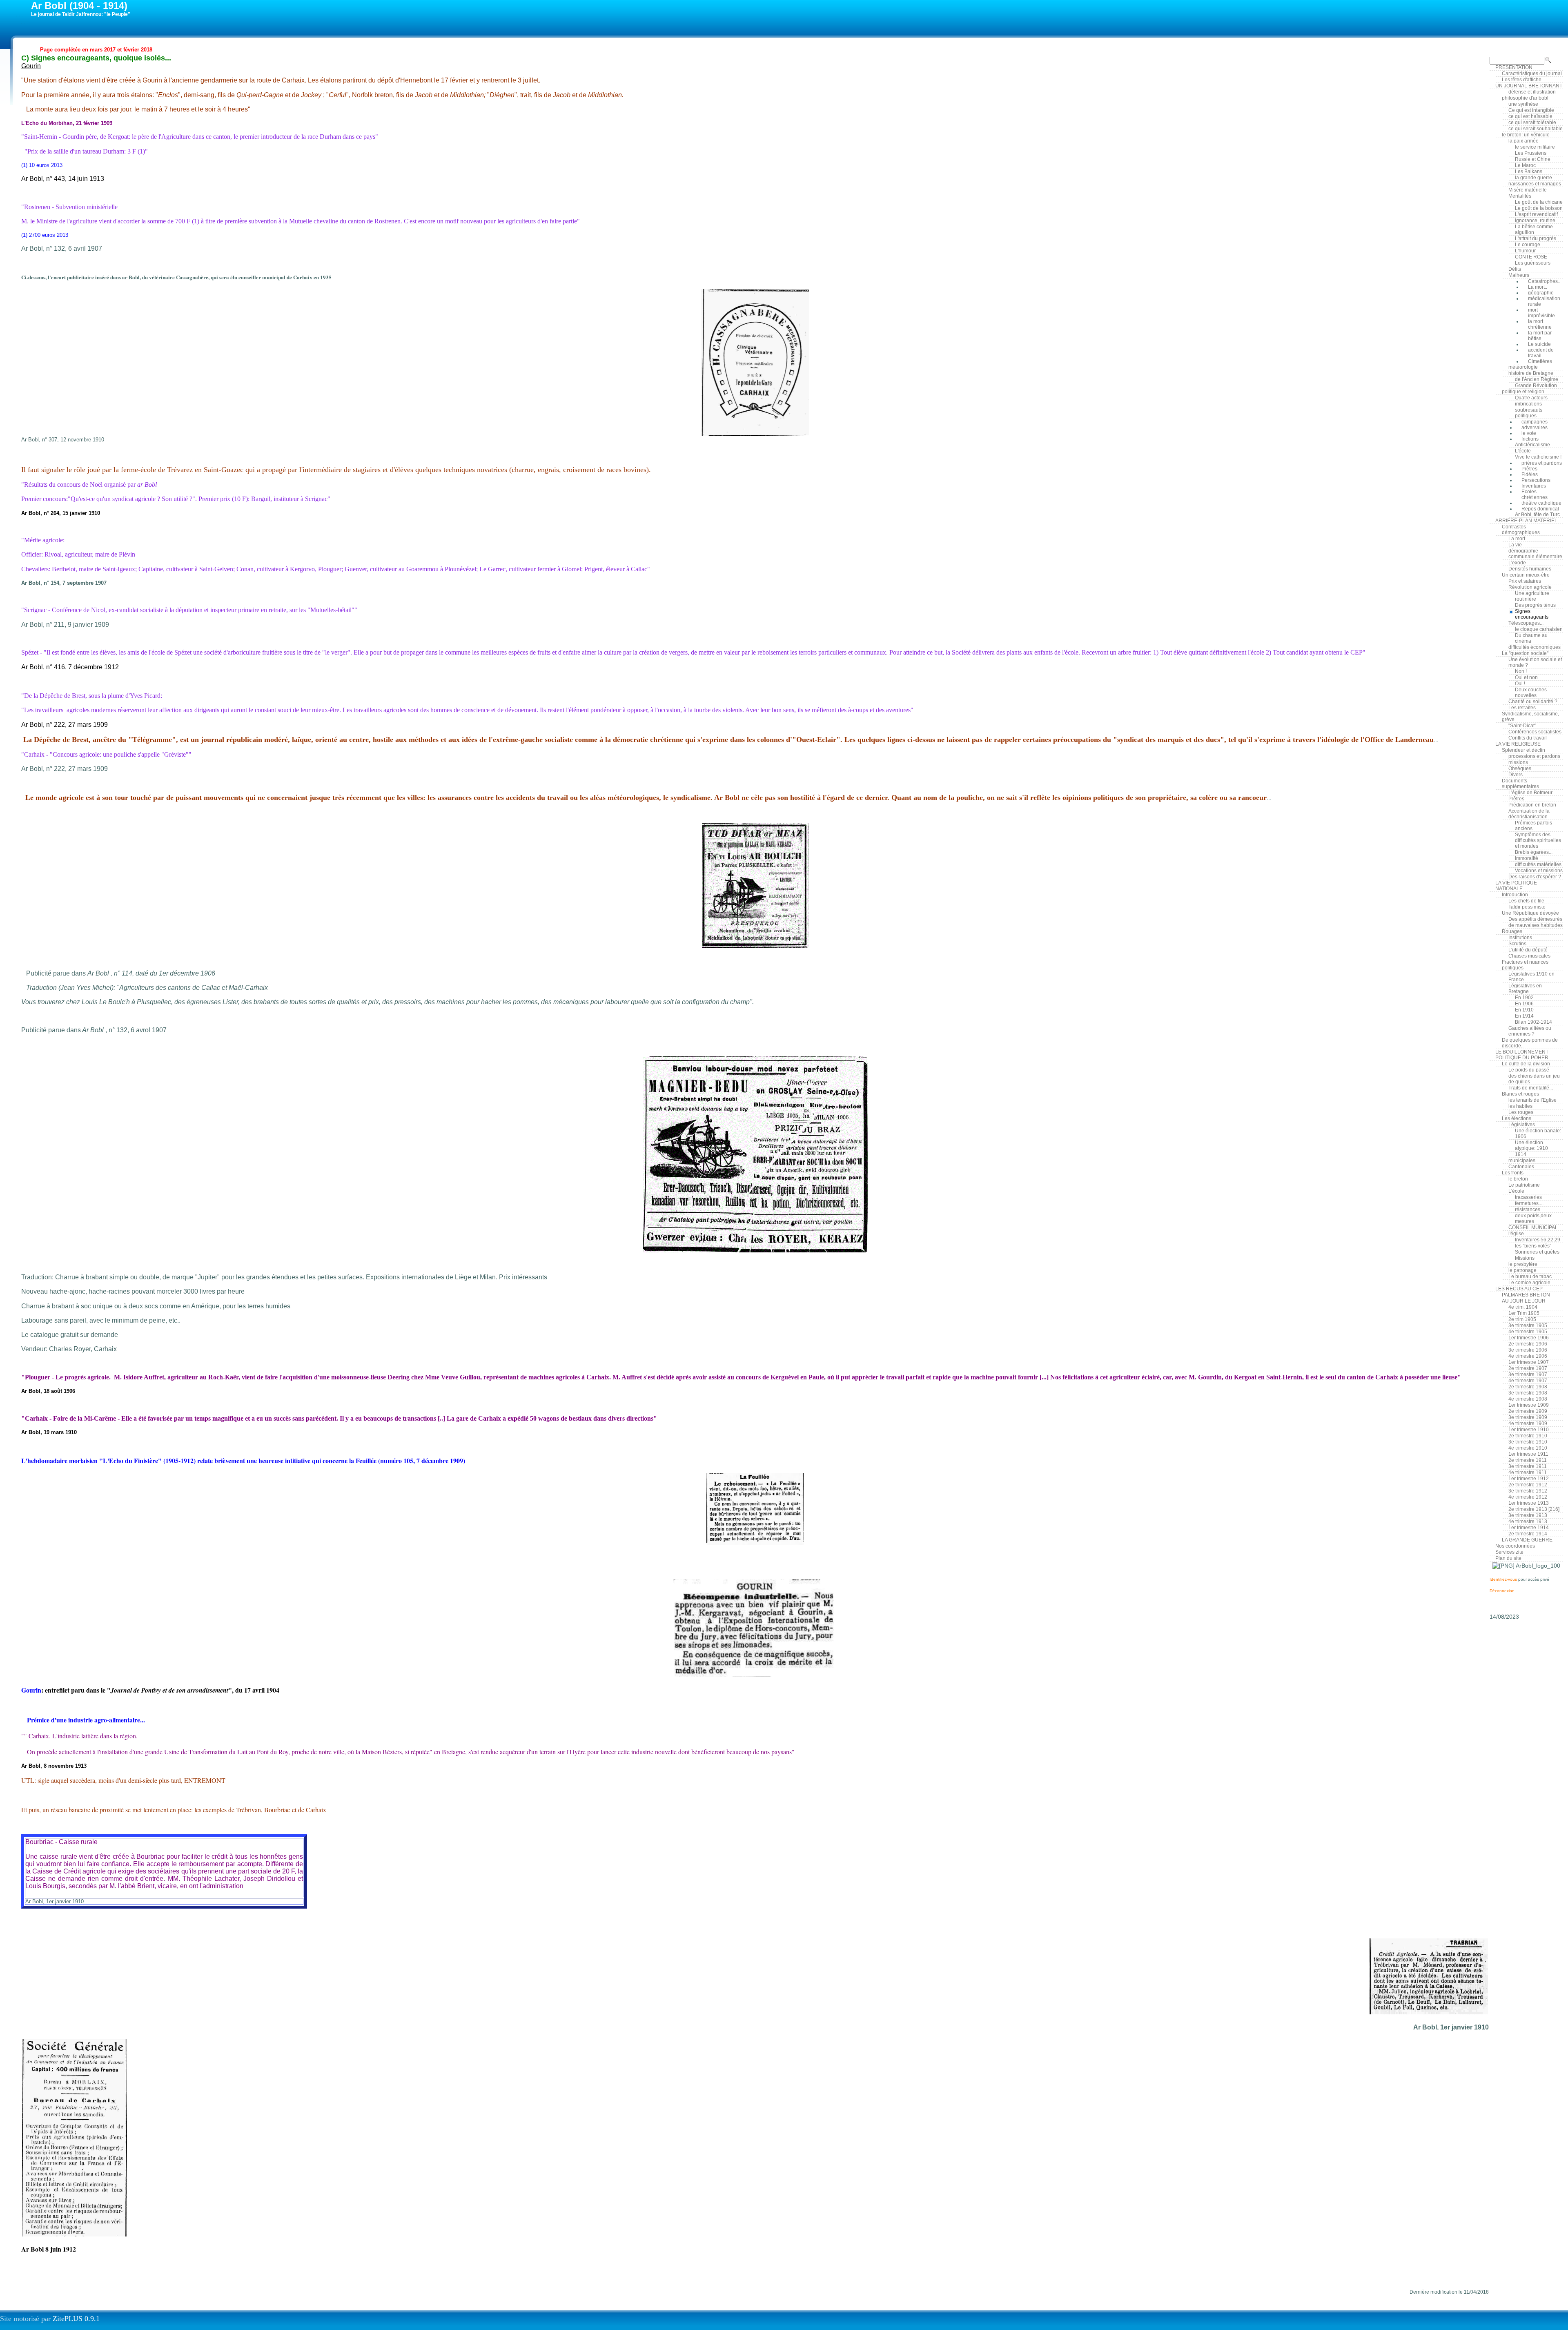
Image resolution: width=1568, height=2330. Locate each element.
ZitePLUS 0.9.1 (76, 2319)
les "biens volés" (1533, 1246)
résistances (1528, 1210)
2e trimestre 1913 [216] (1534, 1509)
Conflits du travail (1528, 738)
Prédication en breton (1532, 805)
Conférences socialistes (1535, 732)
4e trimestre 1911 (1528, 1472)
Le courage (1528, 245)
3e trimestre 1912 (1528, 1491)
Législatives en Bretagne (1525, 989)
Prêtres (1529, 469)
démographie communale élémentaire (1535, 554)
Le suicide (1539, 344)
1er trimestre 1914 (1529, 1528)
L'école (1523, 451)
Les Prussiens (1531, 153)
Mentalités (1520, 196)
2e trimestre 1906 (1528, 1344)
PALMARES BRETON (1526, 1295)
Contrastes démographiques (1521, 530)
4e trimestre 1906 (1528, 1356)
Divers (1516, 775)
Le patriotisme (1524, 1185)
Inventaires (1534, 486)
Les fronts (1513, 1173)
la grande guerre (1533, 178)
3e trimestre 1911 (1528, 1466)
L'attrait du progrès (1536, 238)
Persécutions (1536, 480)
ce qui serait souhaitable (1536, 129)
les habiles (1520, 1106)
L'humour (1525, 251)
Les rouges (1521, 1112)
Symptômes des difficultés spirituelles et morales (1538, 840)
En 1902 (1524, 998)
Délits (1515, 269)
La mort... (1519, 539)
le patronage (1522, 1270)
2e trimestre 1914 (1528, 1534)
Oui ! (1520, 684)
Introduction (1515, 895)
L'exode (1517, 563)
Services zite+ (1511, 1552)
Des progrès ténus (1535, 605)
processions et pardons (1534, 756)
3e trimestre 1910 (1528, 1442)
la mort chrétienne (1540, 324)
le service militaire (1535, 147)
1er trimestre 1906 (1529, 1338)
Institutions (1520, 938)
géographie (1541, 293)
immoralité (1527, 858)
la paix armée (1523, 141)
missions (1518, 762)
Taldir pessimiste (1527, 907)
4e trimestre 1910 (1528, 1448)
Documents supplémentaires (1520, 784)
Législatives (1522, 1125)
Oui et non (1526, 677)
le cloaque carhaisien (1539, 629)
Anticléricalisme (1532, 445)
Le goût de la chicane (1539, 202)
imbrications (1528, 404)
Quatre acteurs (1531, 398)
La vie (1515, 545)
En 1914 (1524, 1016)
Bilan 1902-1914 (1533, 1022)
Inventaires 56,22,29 (1538, 1240)
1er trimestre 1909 (1529, 1405)
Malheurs (1519, 275)
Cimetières (1540, 361)
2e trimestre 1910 (1528, 1436)
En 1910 (1524, 1010)
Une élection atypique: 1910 (1531, 1145)
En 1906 (1524, 1004)
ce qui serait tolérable (1532, 123)
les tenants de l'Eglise (1532, 1100)
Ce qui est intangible (1531, 110)
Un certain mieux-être (1526, 575)
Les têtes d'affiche (1522, 80)
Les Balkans (1529, 172)
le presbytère (1523, 1264)
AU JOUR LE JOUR (1524, 1301)
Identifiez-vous (1503, 1579)
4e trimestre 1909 (1528, 1423)
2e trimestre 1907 (1528, 1368)
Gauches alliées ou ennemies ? (1530, 1031)
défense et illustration (1532, 92)
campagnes (1535, 422)
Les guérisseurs (1533, 263)
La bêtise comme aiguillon (1534, 229)
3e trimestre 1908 (1528, 1393)
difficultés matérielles (1538, 864)
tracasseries (1528, 1197)
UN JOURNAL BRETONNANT (1529, 86)
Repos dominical (1540, 509)
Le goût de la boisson (1539, 208)
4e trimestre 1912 (1528, 1497)
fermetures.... (1529, 1203)
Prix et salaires (1525, 581)
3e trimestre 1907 (1528, 1374)
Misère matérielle (1528, 190)
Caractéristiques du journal (1532, 74)
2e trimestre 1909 (1528, 1411)
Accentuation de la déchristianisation (1529, 814)
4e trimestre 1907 (1528, 1381)
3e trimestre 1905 (1528, 1325)
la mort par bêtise (1540, 336)
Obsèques (1520, 768)
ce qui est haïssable (1530, 116)
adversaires (1535, 428)
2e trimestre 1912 (1528, 1485)
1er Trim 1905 (1524, 1313)
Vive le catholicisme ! (1538, 457)
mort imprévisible (1541, 313)
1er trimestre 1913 (1529, 1503)
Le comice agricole (1529, 1283)
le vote (1529, 433)
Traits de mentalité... (1531, 1088)
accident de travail (1541, 353)
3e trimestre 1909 (1528, 1417)
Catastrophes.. (1544, 281)
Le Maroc (1525, 165)
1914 (1521, 1154)
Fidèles (1530, 474)
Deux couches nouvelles (1531, 693)
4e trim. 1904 (1523, 1307)
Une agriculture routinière (1532, 596)
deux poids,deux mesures (1533, 1218)
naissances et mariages (1535, 184)
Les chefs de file (1526, 901)
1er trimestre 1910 (1529, 1430)
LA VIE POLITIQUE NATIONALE (1516, 886)
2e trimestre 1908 (1528, 1387)
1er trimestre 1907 (1529, 1362)
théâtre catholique (1541, 503)
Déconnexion (1502, 1591)
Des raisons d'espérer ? (1535, 877)
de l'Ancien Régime (1537, 379)
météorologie (1523, 367)
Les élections (1517, 1118)
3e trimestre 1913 (1528, 1515)
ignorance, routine (1535, 221)
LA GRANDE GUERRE (1527, 1540)
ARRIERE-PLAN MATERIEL (1526, 521)
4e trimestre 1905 (1528, 1332)
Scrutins (1517, 944)
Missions (1525, 1258)
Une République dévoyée (1530, 913)
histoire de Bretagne (1531, 373)
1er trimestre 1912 (1529, 1479)
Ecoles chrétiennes (1535, 495)
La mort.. (1538, 287)
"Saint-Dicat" (1522, 726)
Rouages (1512, 931)
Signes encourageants (1532, 614)
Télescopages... (1526, 623)
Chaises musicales (1529, 956)
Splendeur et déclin (1523, 750)
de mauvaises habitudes (1536, 925)
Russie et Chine (1533, 159)
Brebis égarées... (1534, 852)
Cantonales (1521, 1167)
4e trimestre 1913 (1528, 1521)
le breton (1518, 1179)
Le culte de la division (1526, 1064)
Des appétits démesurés (1535, 919)
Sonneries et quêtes (1537, 1252)
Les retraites (1522, 708)
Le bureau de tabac (1530, 1276)
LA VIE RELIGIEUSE (1518, 744)
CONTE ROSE (1531, 257)
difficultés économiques (1535, 647)
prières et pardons (1542, 463)
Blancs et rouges (1520, 1094)
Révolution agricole (1530, 587)
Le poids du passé (1529, 1070)
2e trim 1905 (1522, 1319)
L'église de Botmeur (1530, 793)
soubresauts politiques (1529, 413)
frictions (1530, 439)
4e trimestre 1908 (1528, 1399)
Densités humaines (1530, 569)
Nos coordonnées (1515, 1546)
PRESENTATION (1514, 67)
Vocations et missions (1539, 871)
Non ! (1521, 671)
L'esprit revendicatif (1536, 214)
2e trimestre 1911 (1528, 1460)
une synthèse (1523, 104)
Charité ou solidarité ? (1533, 702)
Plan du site (1508, 1558)
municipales (1522, 1161)
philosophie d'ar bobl (1525, 98)
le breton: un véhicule (1526, 135)
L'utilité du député (1528, 950)
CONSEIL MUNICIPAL (1533, 1227)
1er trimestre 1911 (1528, 1454)
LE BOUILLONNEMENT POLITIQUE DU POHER (1522, 1055)
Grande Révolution (1536, 385)
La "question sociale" (1525, 653)
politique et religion (1523, 392)
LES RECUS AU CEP (1519, 1289)
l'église (1516, 1234)
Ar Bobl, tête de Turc (1537, 515)
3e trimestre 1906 (1528, 1350)
